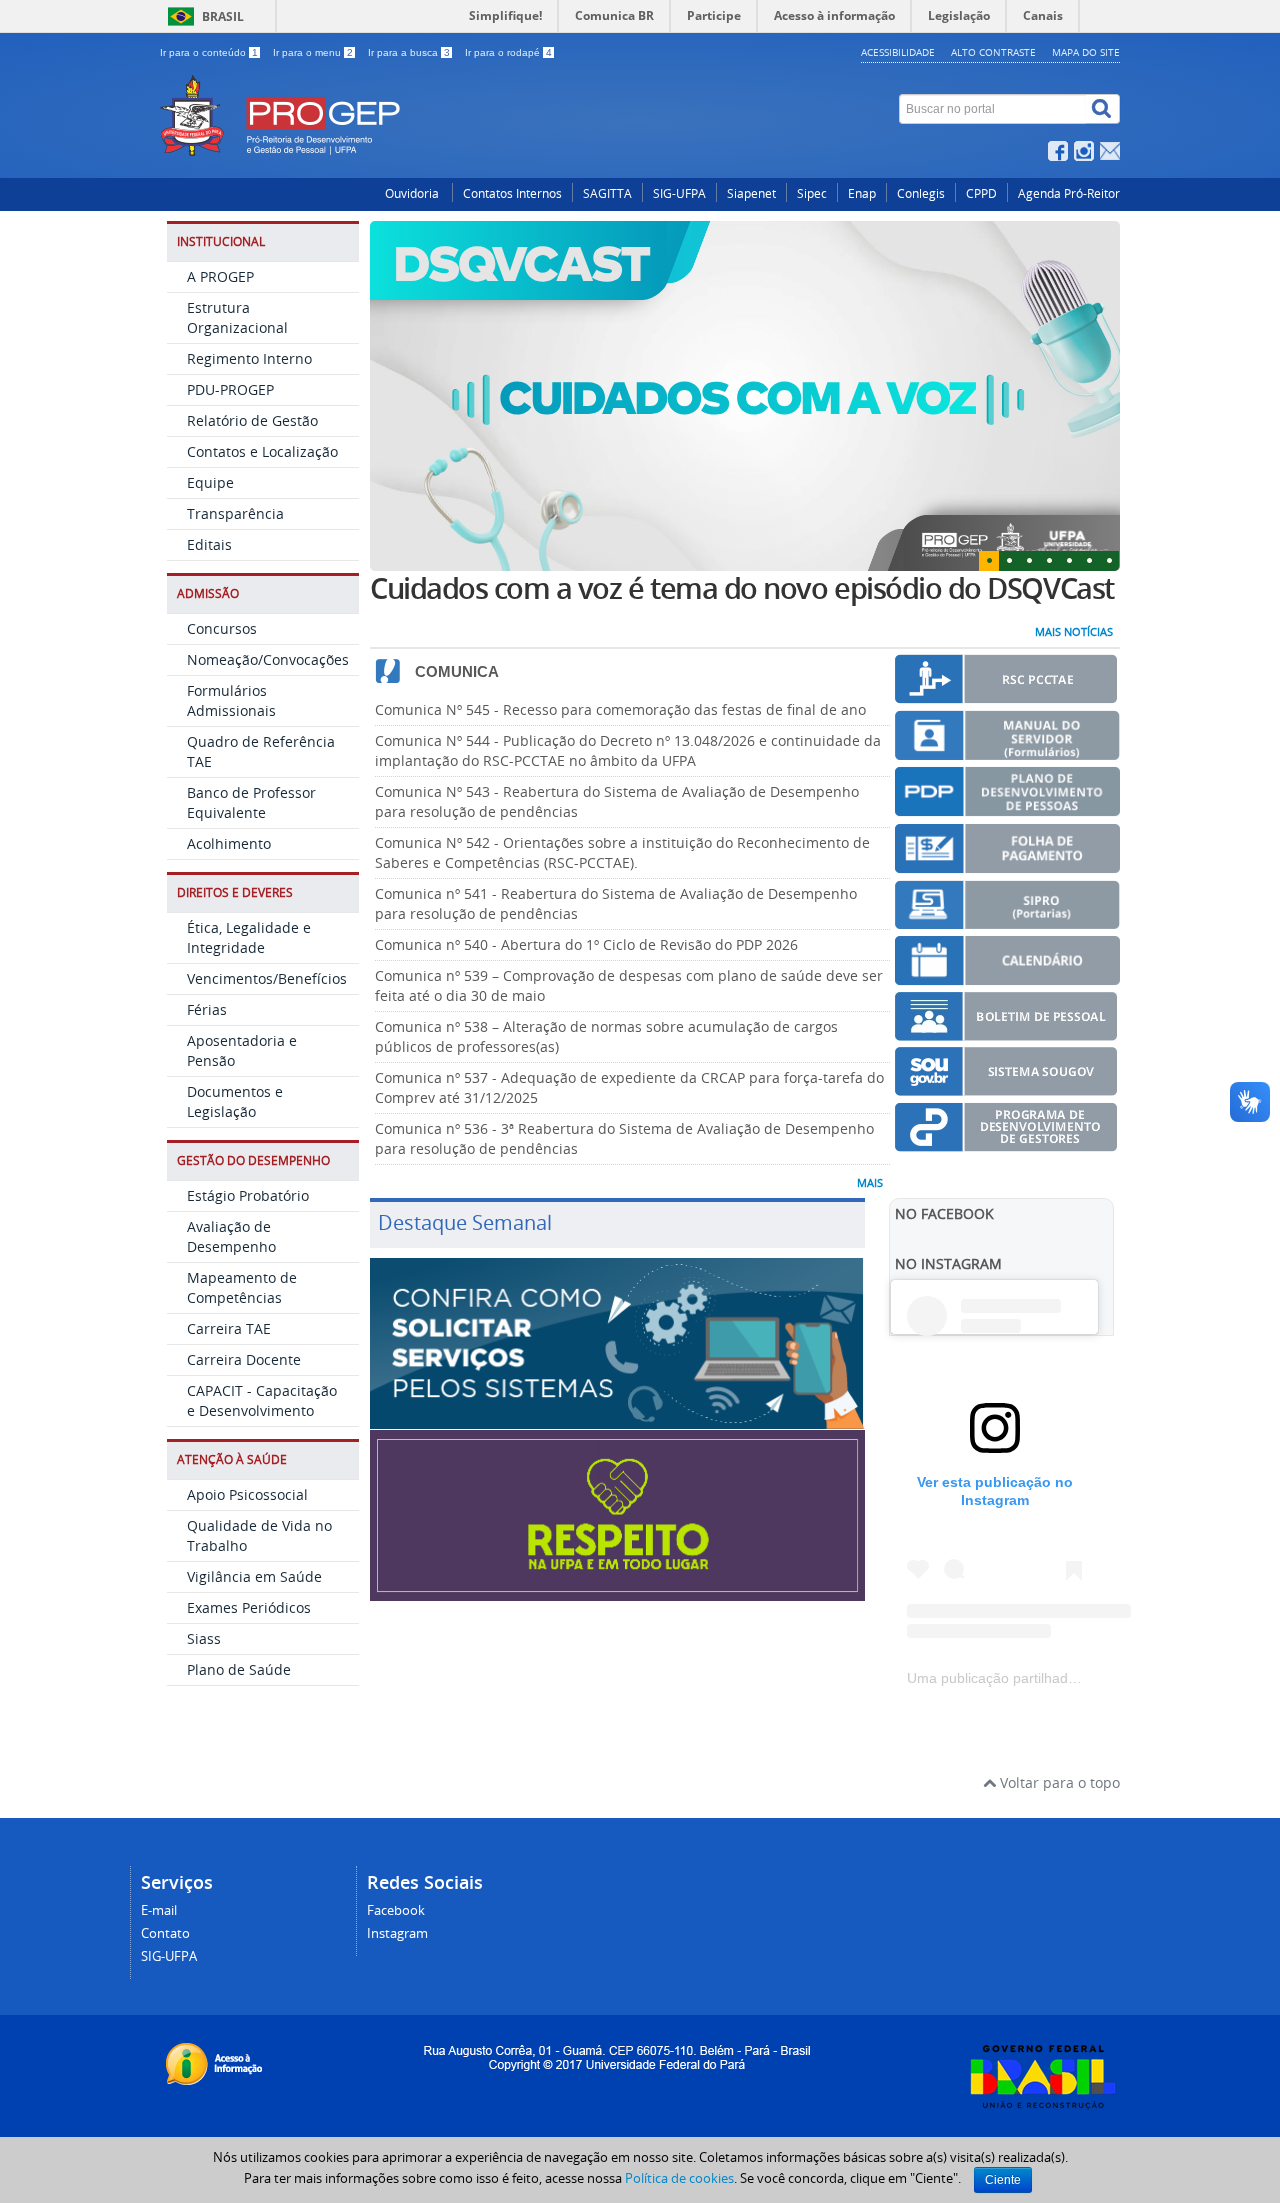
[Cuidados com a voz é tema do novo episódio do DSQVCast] (745, 396)
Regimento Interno (249, 358)
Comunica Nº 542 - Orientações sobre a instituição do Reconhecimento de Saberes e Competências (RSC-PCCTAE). (622, 852)
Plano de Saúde (239, 1669)
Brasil (223, 16)
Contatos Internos (512, 193)
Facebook (396, 1910)
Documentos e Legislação (235, 1101)
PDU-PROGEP (230, 389)
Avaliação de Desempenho (231, 1236)
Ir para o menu (313, 52)
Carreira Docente (244, 1359)
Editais (209, 544)
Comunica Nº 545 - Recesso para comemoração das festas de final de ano (620, 709)
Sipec (812, 193)
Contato (165, 1933)
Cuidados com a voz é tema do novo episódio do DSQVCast (742, 588)
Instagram (397, 1933)
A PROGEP (220, 276)
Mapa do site (1086, 52)
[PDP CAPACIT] (1007, 807)
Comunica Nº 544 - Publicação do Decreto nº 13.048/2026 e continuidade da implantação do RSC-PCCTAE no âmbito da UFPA (628, 750)
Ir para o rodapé (508, 52)
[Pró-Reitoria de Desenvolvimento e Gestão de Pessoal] (475, 85)
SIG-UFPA (679, 193)
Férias (207, 1009)
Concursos (222, 628)
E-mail (159, 1910)
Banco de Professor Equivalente (251, 802)
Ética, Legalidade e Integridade (249, 937)
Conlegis (921, 193)
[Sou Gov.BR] (1006, 1086)
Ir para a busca (409, 52)
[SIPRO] (1007, 919)
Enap (862, 193)
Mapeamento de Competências (242, 1287)
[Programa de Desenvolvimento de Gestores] (1006, 1142)
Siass (204, 1638)
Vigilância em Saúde (254, 1576)
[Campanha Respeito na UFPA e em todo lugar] (617, 1591)
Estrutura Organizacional (237, 317)
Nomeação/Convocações (268, 659)
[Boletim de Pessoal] (1006, 1031)
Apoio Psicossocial (247, 1494)
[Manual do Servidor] (1007, 750)
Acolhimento (229, 843)
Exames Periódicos (249, 1607)
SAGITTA (607, 193)
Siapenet (751, 193)
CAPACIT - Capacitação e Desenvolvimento (262, 1400)
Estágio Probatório (248, 1195)
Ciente (1003, 2180)
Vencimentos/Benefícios (267, 978)
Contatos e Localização (262, 451)
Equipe (210, 482)
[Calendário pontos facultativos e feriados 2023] (1007, 976)
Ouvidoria (413, 193)
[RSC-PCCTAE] (1006, 694)
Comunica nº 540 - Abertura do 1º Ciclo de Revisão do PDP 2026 (586, 944)
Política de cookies (679, 2178)
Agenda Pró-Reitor (1069, 193)
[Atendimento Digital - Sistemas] (617, 1419)
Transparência (235, 513)
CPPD (981, 193)
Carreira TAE (229, 1328)
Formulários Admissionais (231, 700)
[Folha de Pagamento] (1007, 864)
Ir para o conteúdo (209, 52)
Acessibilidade (898, 52)
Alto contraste (993, 52)
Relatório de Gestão (252, 420)
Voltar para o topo (1058, 1782)
